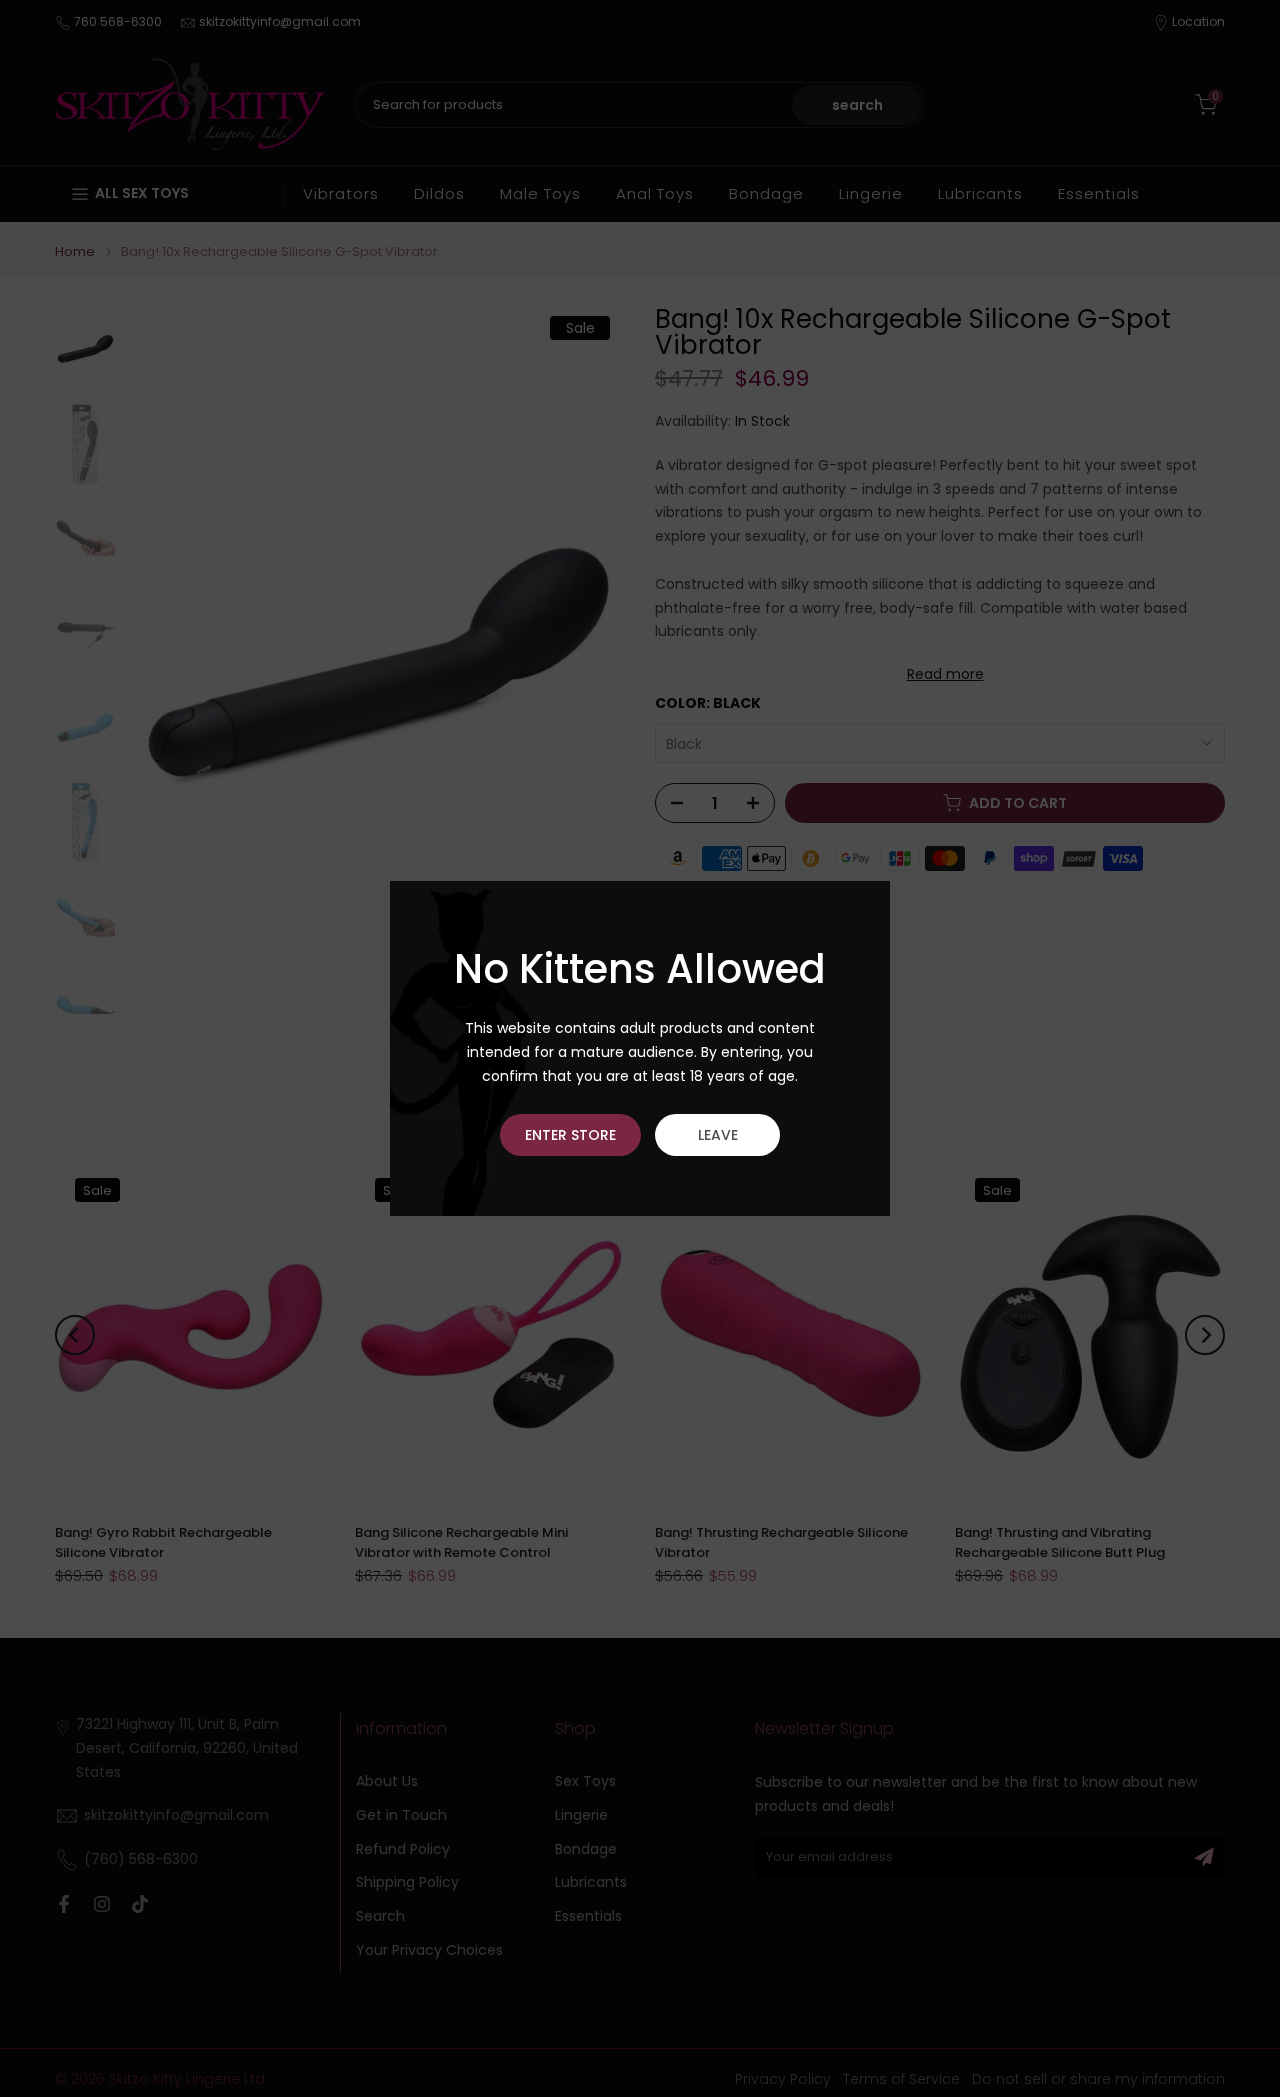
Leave (718, 1135)
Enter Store (570, 1135)
